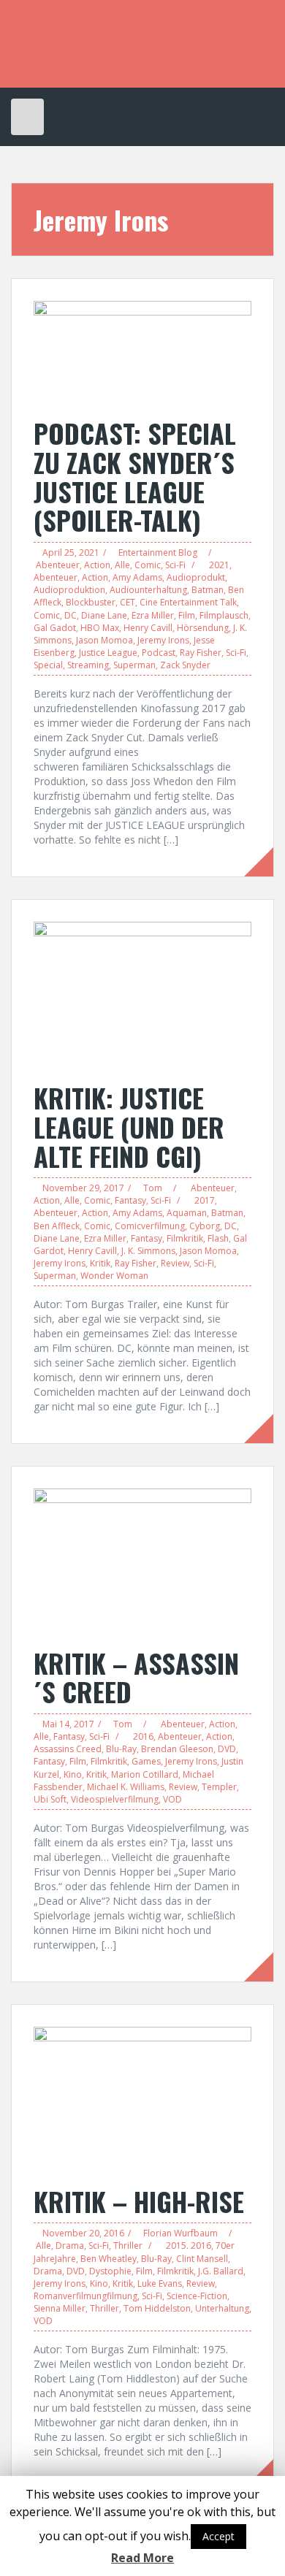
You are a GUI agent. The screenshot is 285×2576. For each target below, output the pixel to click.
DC (71, 615)
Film (187, 615)
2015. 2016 (189, 2246)
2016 (143, 1736)
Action (97, 565)
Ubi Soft (50, 1799)
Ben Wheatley (109, 2259)
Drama (70, 2246)
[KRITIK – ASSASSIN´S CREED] (142, 1560)
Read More (142, 2558)
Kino (73, 1774)
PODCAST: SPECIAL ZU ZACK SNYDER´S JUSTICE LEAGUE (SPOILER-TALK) (135, 476)
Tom (153, 1188)
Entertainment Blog (158, 553)
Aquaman (187, 1213)
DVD (227, 1749)
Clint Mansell (202, 2259)
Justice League (108, 653)
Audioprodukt (196, 577)
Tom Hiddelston (157, 2308)
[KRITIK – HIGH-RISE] (142, 2098)
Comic (148, 565)
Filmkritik (185, 1238)
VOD (172, 1799)
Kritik (100, 1263)
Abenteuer (58, 565)
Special (48, 665)
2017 (205, 1200)
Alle (122, 565)
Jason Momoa (104, 640)
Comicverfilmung (150, 1226)
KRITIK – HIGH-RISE (139, 2201)
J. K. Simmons (148, 1251)
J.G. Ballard (221, 2271)
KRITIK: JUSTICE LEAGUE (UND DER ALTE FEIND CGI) (129, 1126)
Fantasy (130, 1200)
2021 (219, 565)
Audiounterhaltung (148, 590)
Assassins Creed (68, 1749)
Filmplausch (224, 615)
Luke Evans (160, 2283)
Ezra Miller (153, 615)
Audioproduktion (69, 590)
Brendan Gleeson (177, 1749)
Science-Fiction (197, 2296)
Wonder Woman (114, 1276)
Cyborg (205, 1226)
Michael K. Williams (126, 1787)
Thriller (128, 2246)
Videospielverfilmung (115, 1799)
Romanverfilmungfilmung (85, 2296)
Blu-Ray (121, 1749)
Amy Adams (137, 577)
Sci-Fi (175, 565)
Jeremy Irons (163, 640)
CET (128, 602)
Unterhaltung (222, 2308)
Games (146, 1761)
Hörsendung (203, 628)
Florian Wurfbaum (180, 2233)
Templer (219, 1787)
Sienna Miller (60, 2308)
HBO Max (100, 628)
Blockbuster (91, 602)
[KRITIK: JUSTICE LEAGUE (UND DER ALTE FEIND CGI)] (142, 994)
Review (175, 1263)
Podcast (159, 653)
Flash (218, 1238)
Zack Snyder (185, 665)
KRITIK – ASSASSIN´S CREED (136, 1677)
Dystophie (110, 2271)
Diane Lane (104, 615)
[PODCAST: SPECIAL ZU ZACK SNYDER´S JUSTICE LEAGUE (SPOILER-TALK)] (142, 352)
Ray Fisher (201, 653)
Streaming (88, 665)
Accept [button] (218, 2536)
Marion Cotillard (145, 1774)
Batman (208, 590)
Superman (134, 665)
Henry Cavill (148, 628)
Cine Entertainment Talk (188, 602)
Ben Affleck (57, 1226)
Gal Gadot (55, 628)
